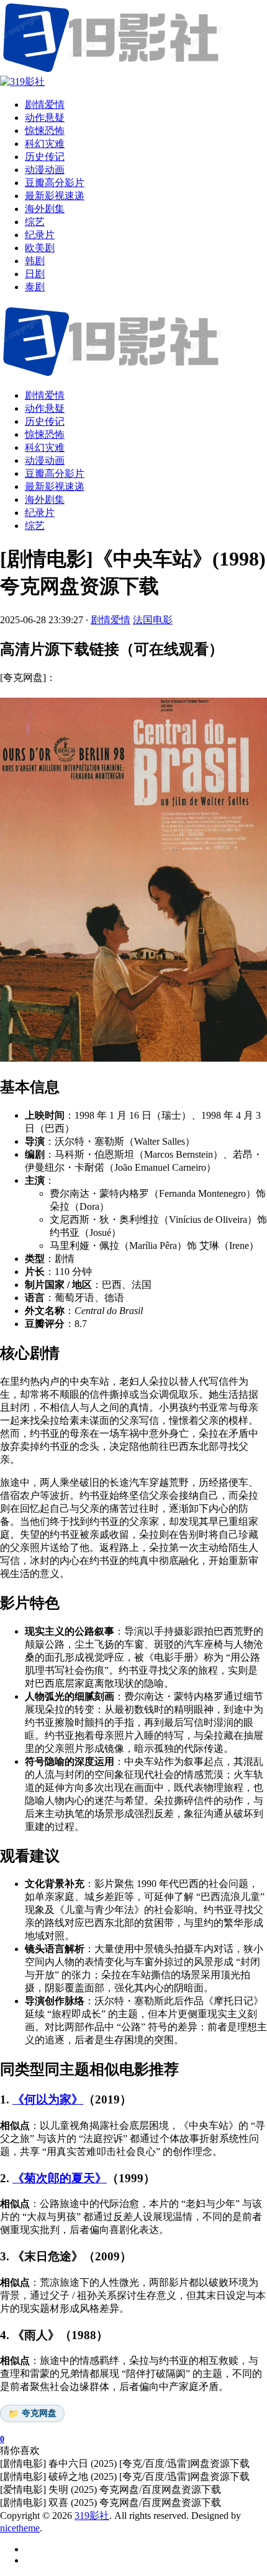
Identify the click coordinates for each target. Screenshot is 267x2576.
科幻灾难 (45, 447)
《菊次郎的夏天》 (60, 2178)
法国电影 (153, 620)
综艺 (35, 526)
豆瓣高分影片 (55, 473)
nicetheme (20, 2528)
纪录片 (40, 513)
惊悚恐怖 (45, 434)
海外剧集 (45, 500)
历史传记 (45, 421)
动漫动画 (45, 460)
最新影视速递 (55, 486)
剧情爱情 (45, 395)
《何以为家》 (48, 2099)
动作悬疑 (45, 408)
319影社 (92, 2516)
